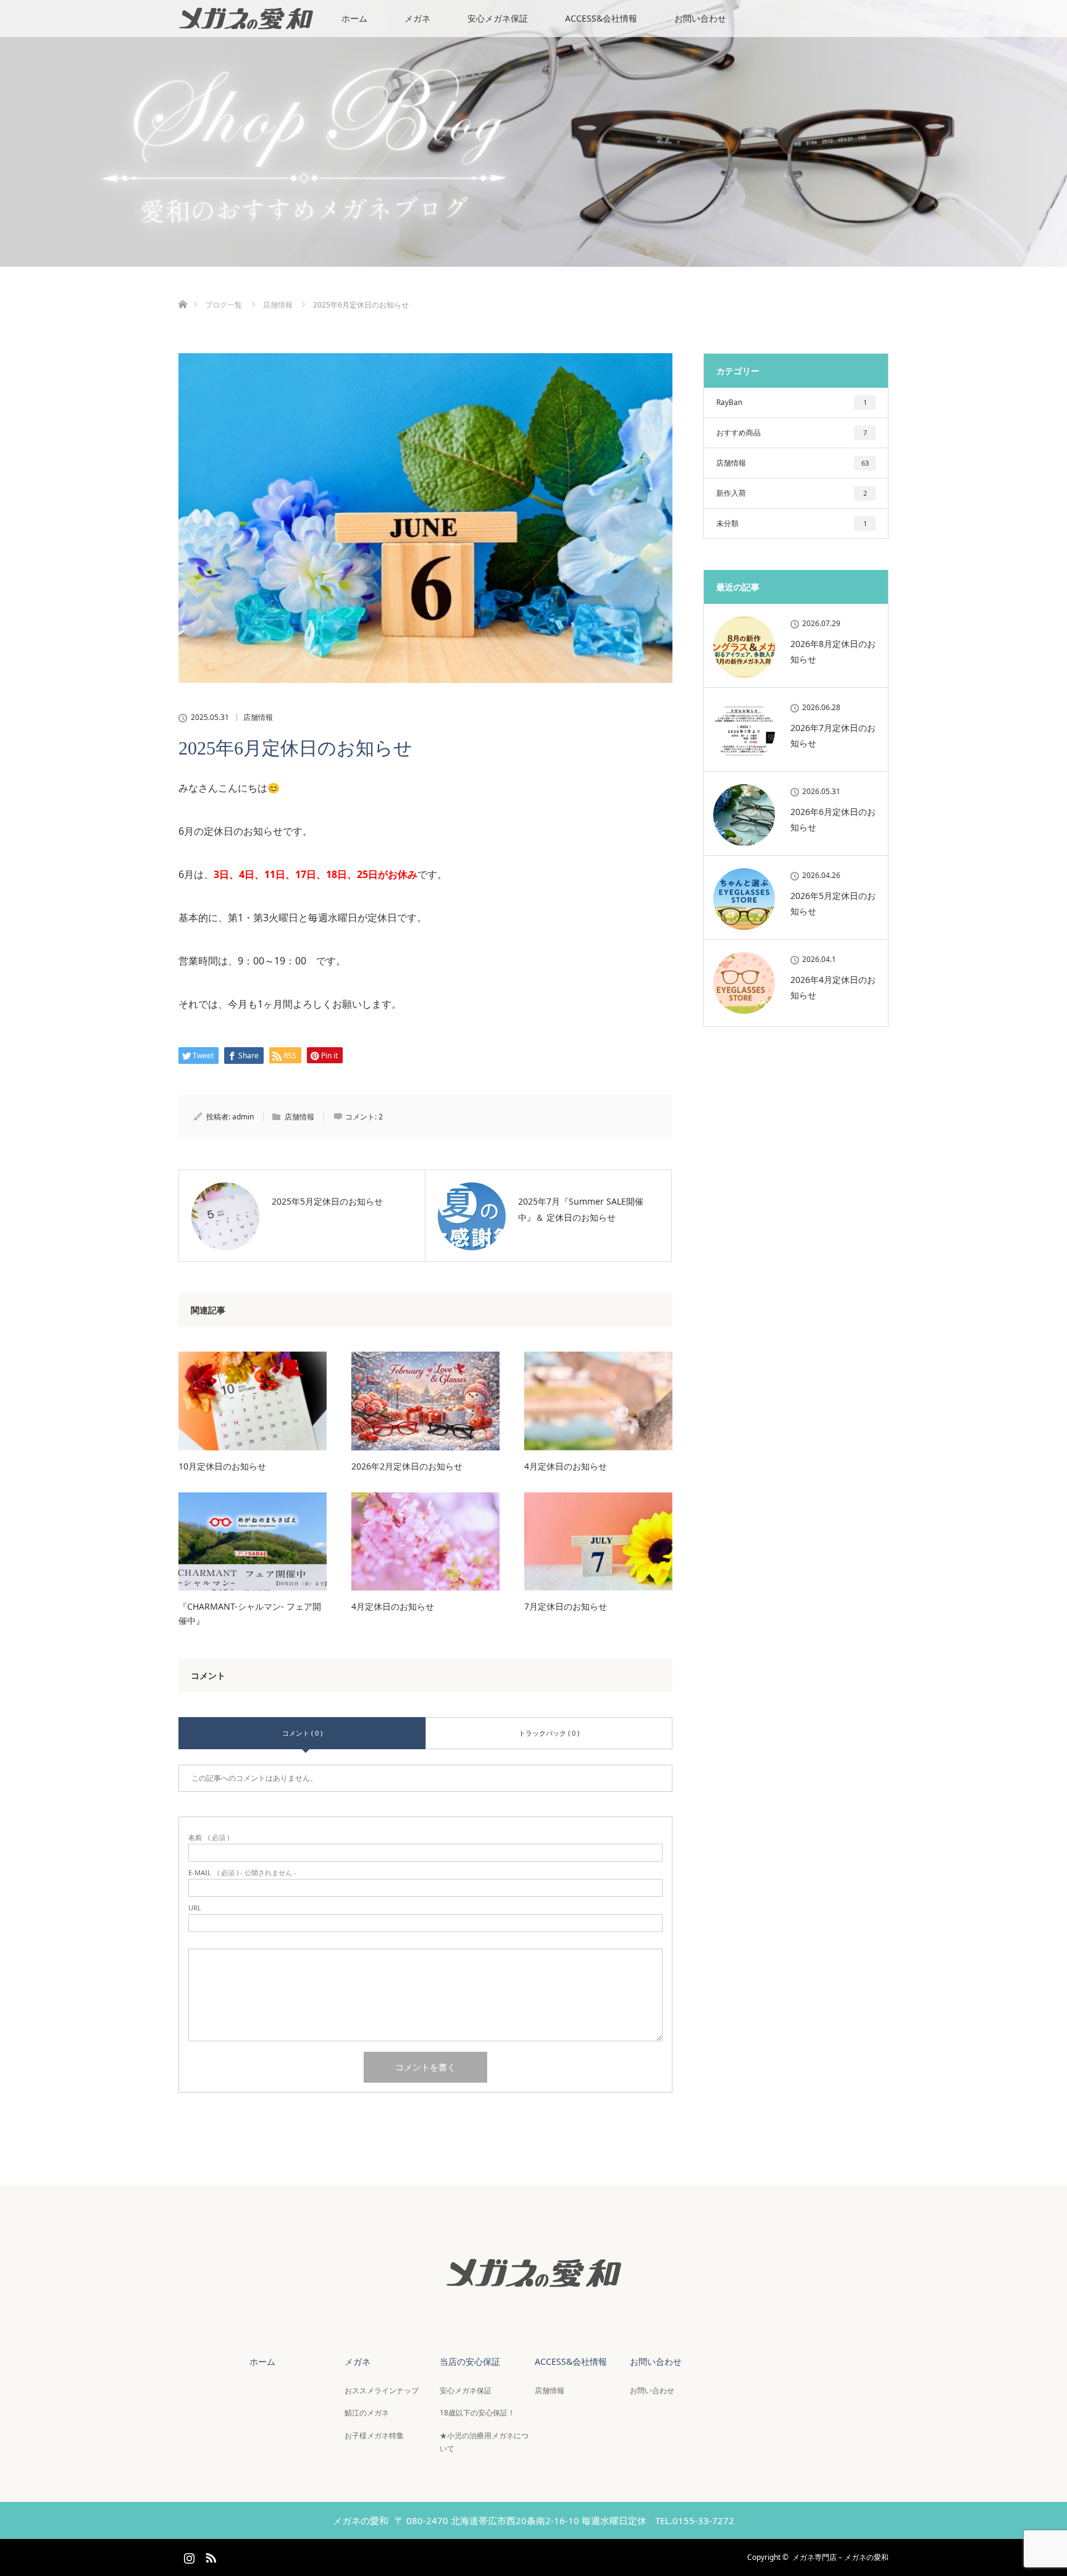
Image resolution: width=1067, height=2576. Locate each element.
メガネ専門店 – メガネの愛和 (840, 2557)
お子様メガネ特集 (374, 2436)
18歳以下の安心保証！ (477, 2413)
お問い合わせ (700, 18)
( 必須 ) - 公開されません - (242, 1872)
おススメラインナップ (382, 2390)
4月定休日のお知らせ (566, 1466)
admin (243, 1117)
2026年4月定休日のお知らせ (833, 987)
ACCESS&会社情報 (601, 18)
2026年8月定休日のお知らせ (833, 651)
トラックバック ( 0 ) (549, 1733)
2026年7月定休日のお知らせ (833, 735)
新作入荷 (792, 493)
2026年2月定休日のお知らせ (407, 1466)
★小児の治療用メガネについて (484, 2442)
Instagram (188, 2556)
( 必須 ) (209, 1837)
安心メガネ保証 (498, 18)
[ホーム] (182, 290)
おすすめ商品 (792, 433)
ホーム (354, 18)
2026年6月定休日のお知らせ (833, 819)
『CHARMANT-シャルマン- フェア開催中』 (250, 1613)
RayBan (792, 402)
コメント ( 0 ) (302, 1733)
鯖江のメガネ (367, 2413)
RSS (209, 2556)
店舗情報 (258, 717)
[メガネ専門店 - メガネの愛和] (533, 2299)
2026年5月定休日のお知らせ (833, 903)
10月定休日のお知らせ (222, 1466)
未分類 (792, 523)
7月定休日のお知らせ (566, 1606)
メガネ (417, 18)
